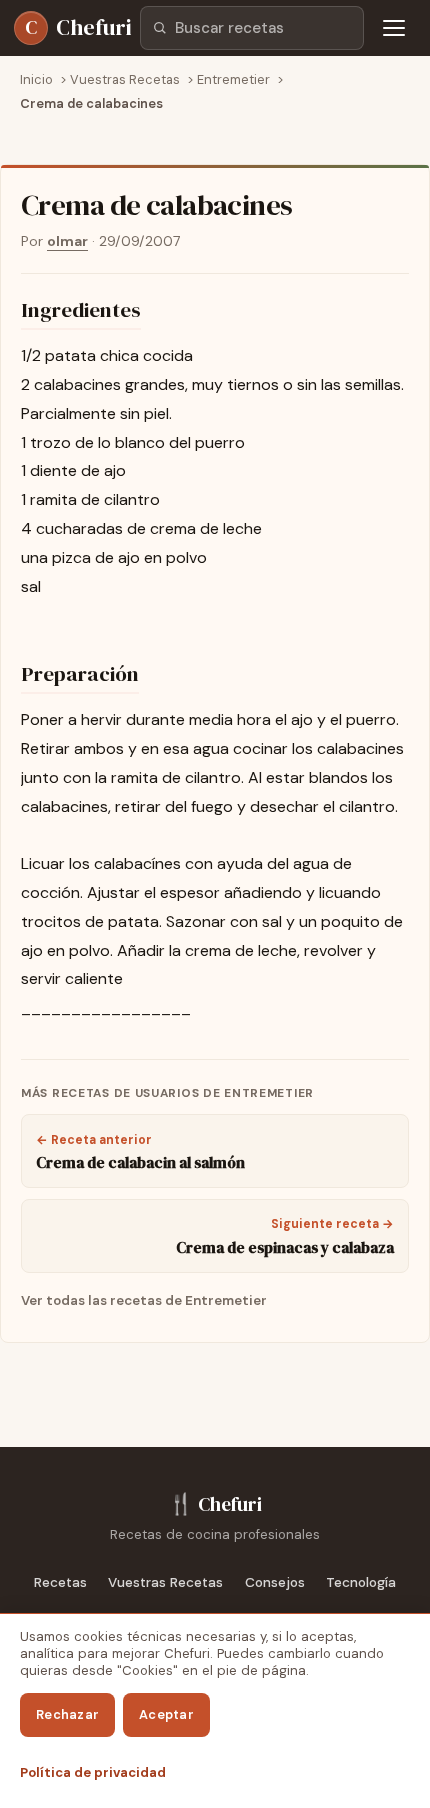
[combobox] (252, 28)
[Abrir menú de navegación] (394, 28)
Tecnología (361, 1582)
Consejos (275, 1582)
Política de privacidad (93, 1772)
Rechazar (67, 1714)
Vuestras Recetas (165, 1582)
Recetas (60, 1582)
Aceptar (166, 1714)
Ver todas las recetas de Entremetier (144, 1300)
